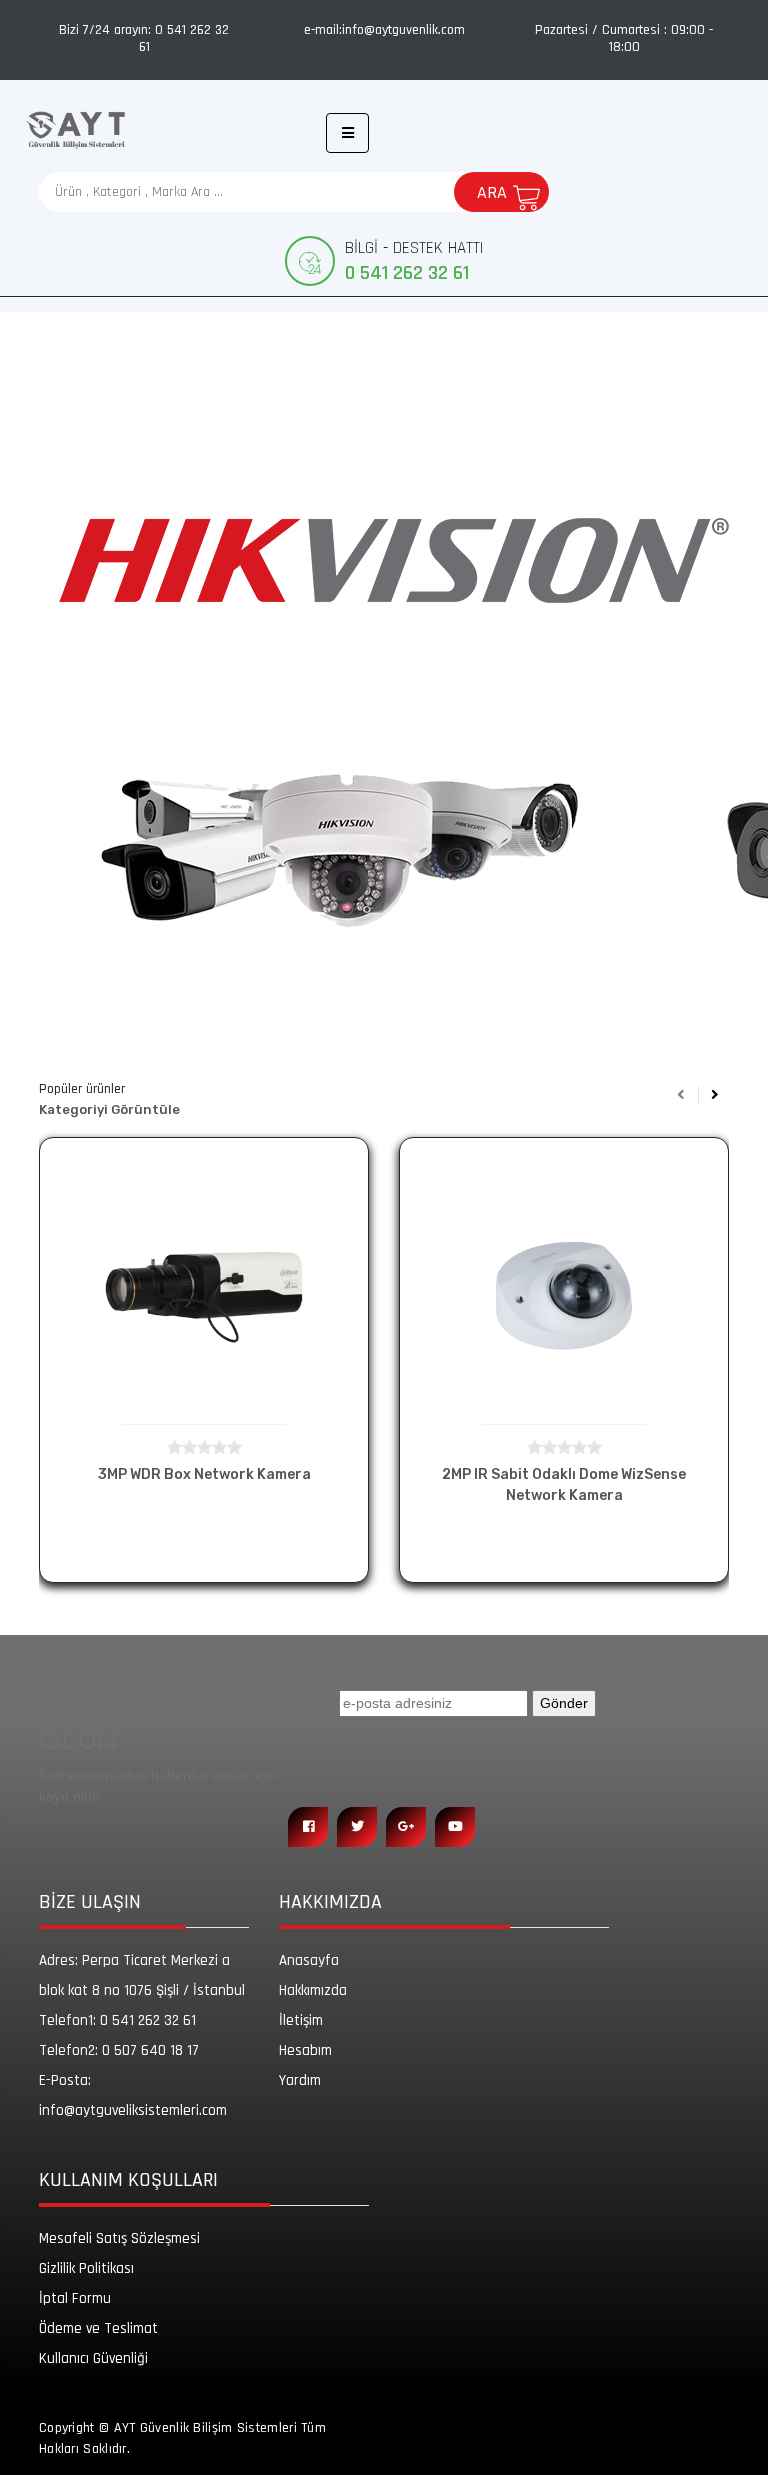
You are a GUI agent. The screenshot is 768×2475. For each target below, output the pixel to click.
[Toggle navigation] (347, 133)
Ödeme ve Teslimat (98, 2328)
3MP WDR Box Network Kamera (204, 1474)
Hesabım (305, 2050)
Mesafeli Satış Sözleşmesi (119, 2238)
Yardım (300, 2080)
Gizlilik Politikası (86, 2268)
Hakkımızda (313, 1990)
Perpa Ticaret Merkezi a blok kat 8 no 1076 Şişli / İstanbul (142, 1975)
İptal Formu (75, 2298)
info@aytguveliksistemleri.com (133, 2095)
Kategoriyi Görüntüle (109, 1109)
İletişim (301, 2020)
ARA (492, 192)
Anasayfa (309, 1960)
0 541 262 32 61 (117, 2020)
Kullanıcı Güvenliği (93, 2358)
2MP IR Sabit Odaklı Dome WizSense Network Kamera (564, 1485)
